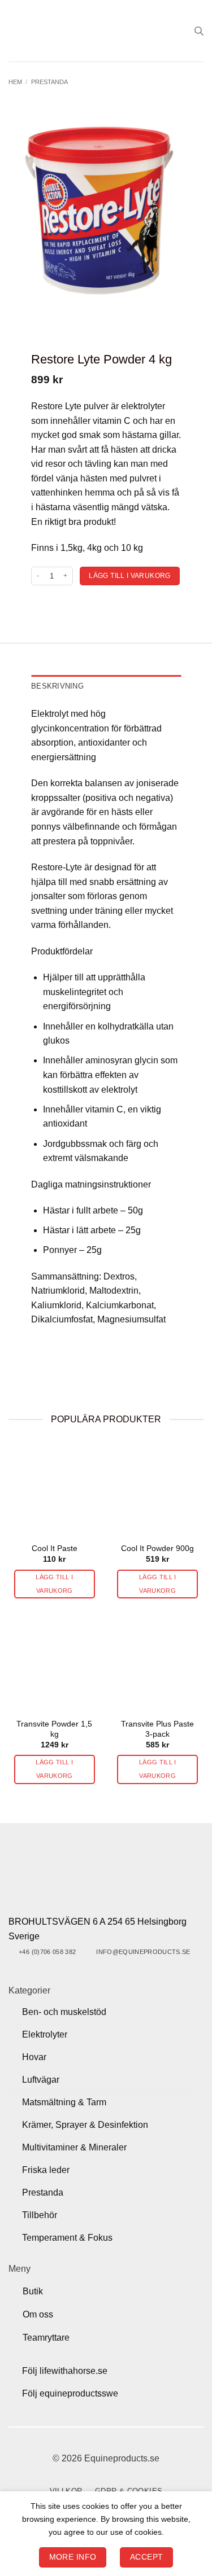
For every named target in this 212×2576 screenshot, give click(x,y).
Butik (33, 2291)
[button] (15, 31)
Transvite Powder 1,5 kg (54, 1729)
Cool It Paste (55, 1548)
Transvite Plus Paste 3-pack (157, 1729)
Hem (15, 82)
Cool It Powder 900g (157, 1548)
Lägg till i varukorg (129, 576)
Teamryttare (46, 2338)
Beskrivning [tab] (57, 686)
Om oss (38, 2314)
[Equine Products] (106, 31)
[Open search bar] (199, 31)
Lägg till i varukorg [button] (54, 1584)
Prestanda (49, 82)
